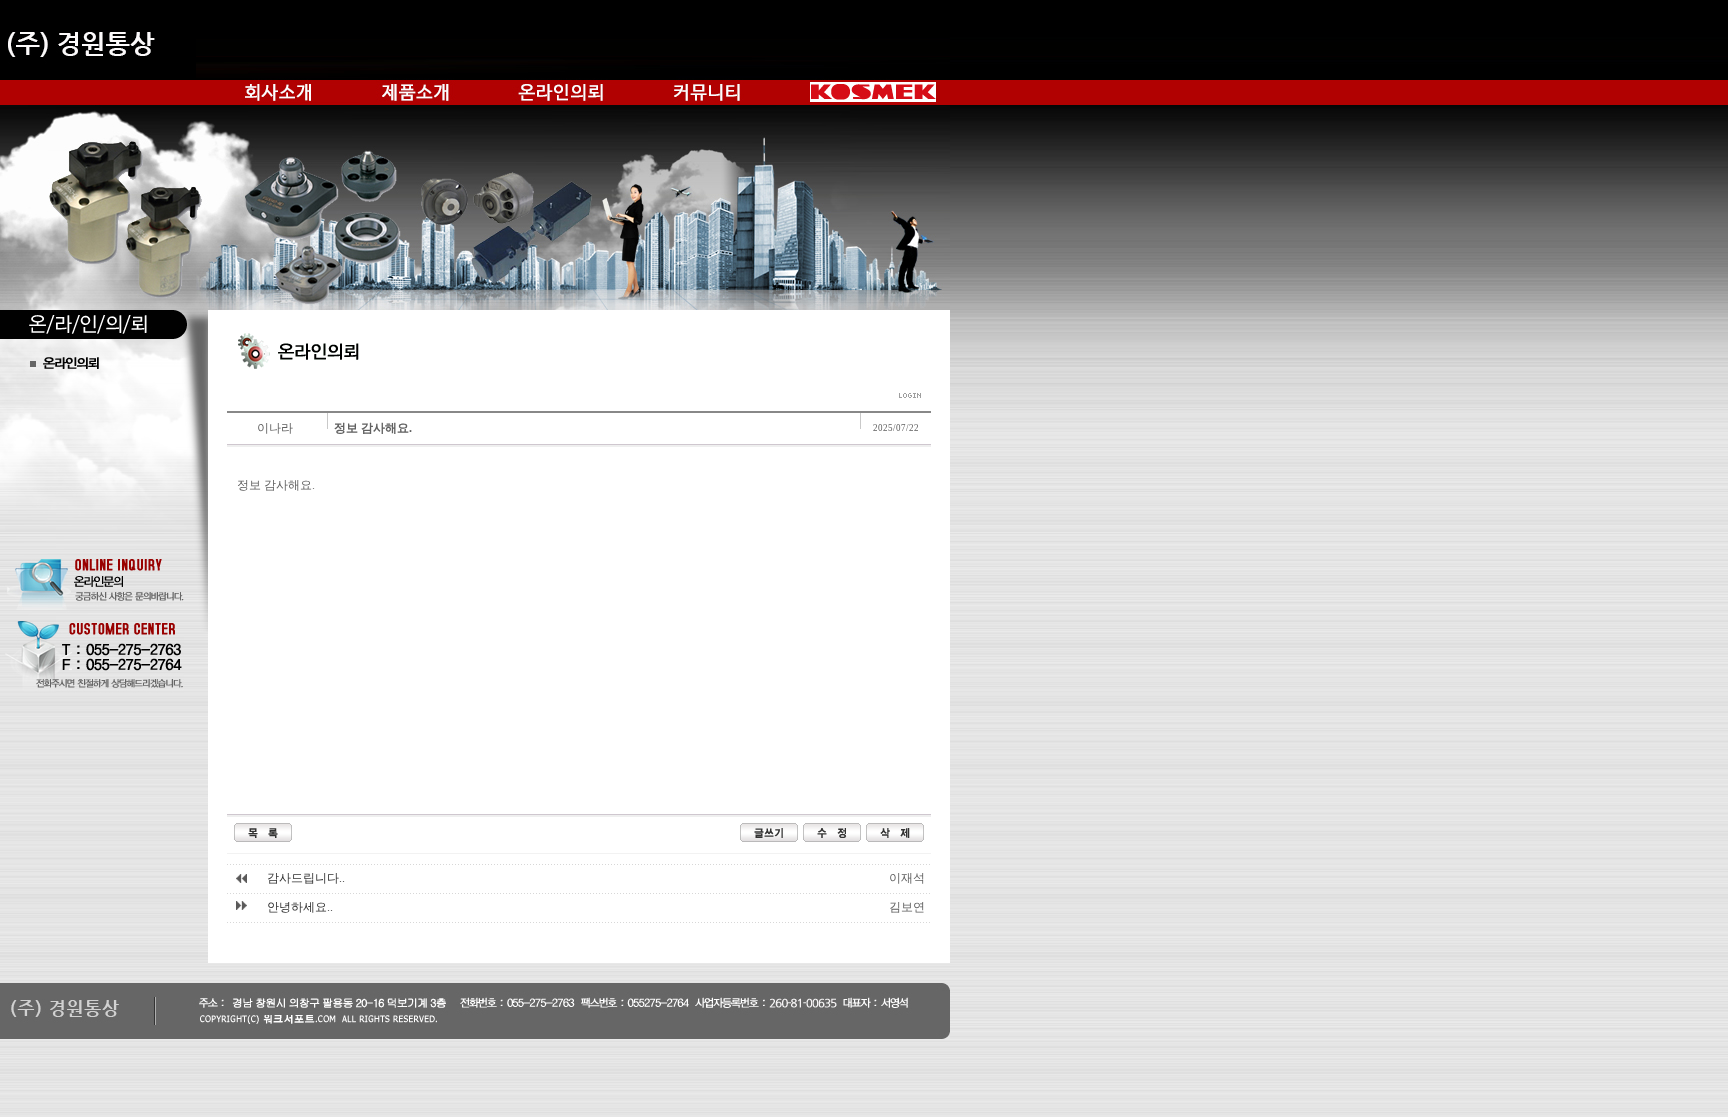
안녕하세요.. (300, 907)
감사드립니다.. (306, 878)
